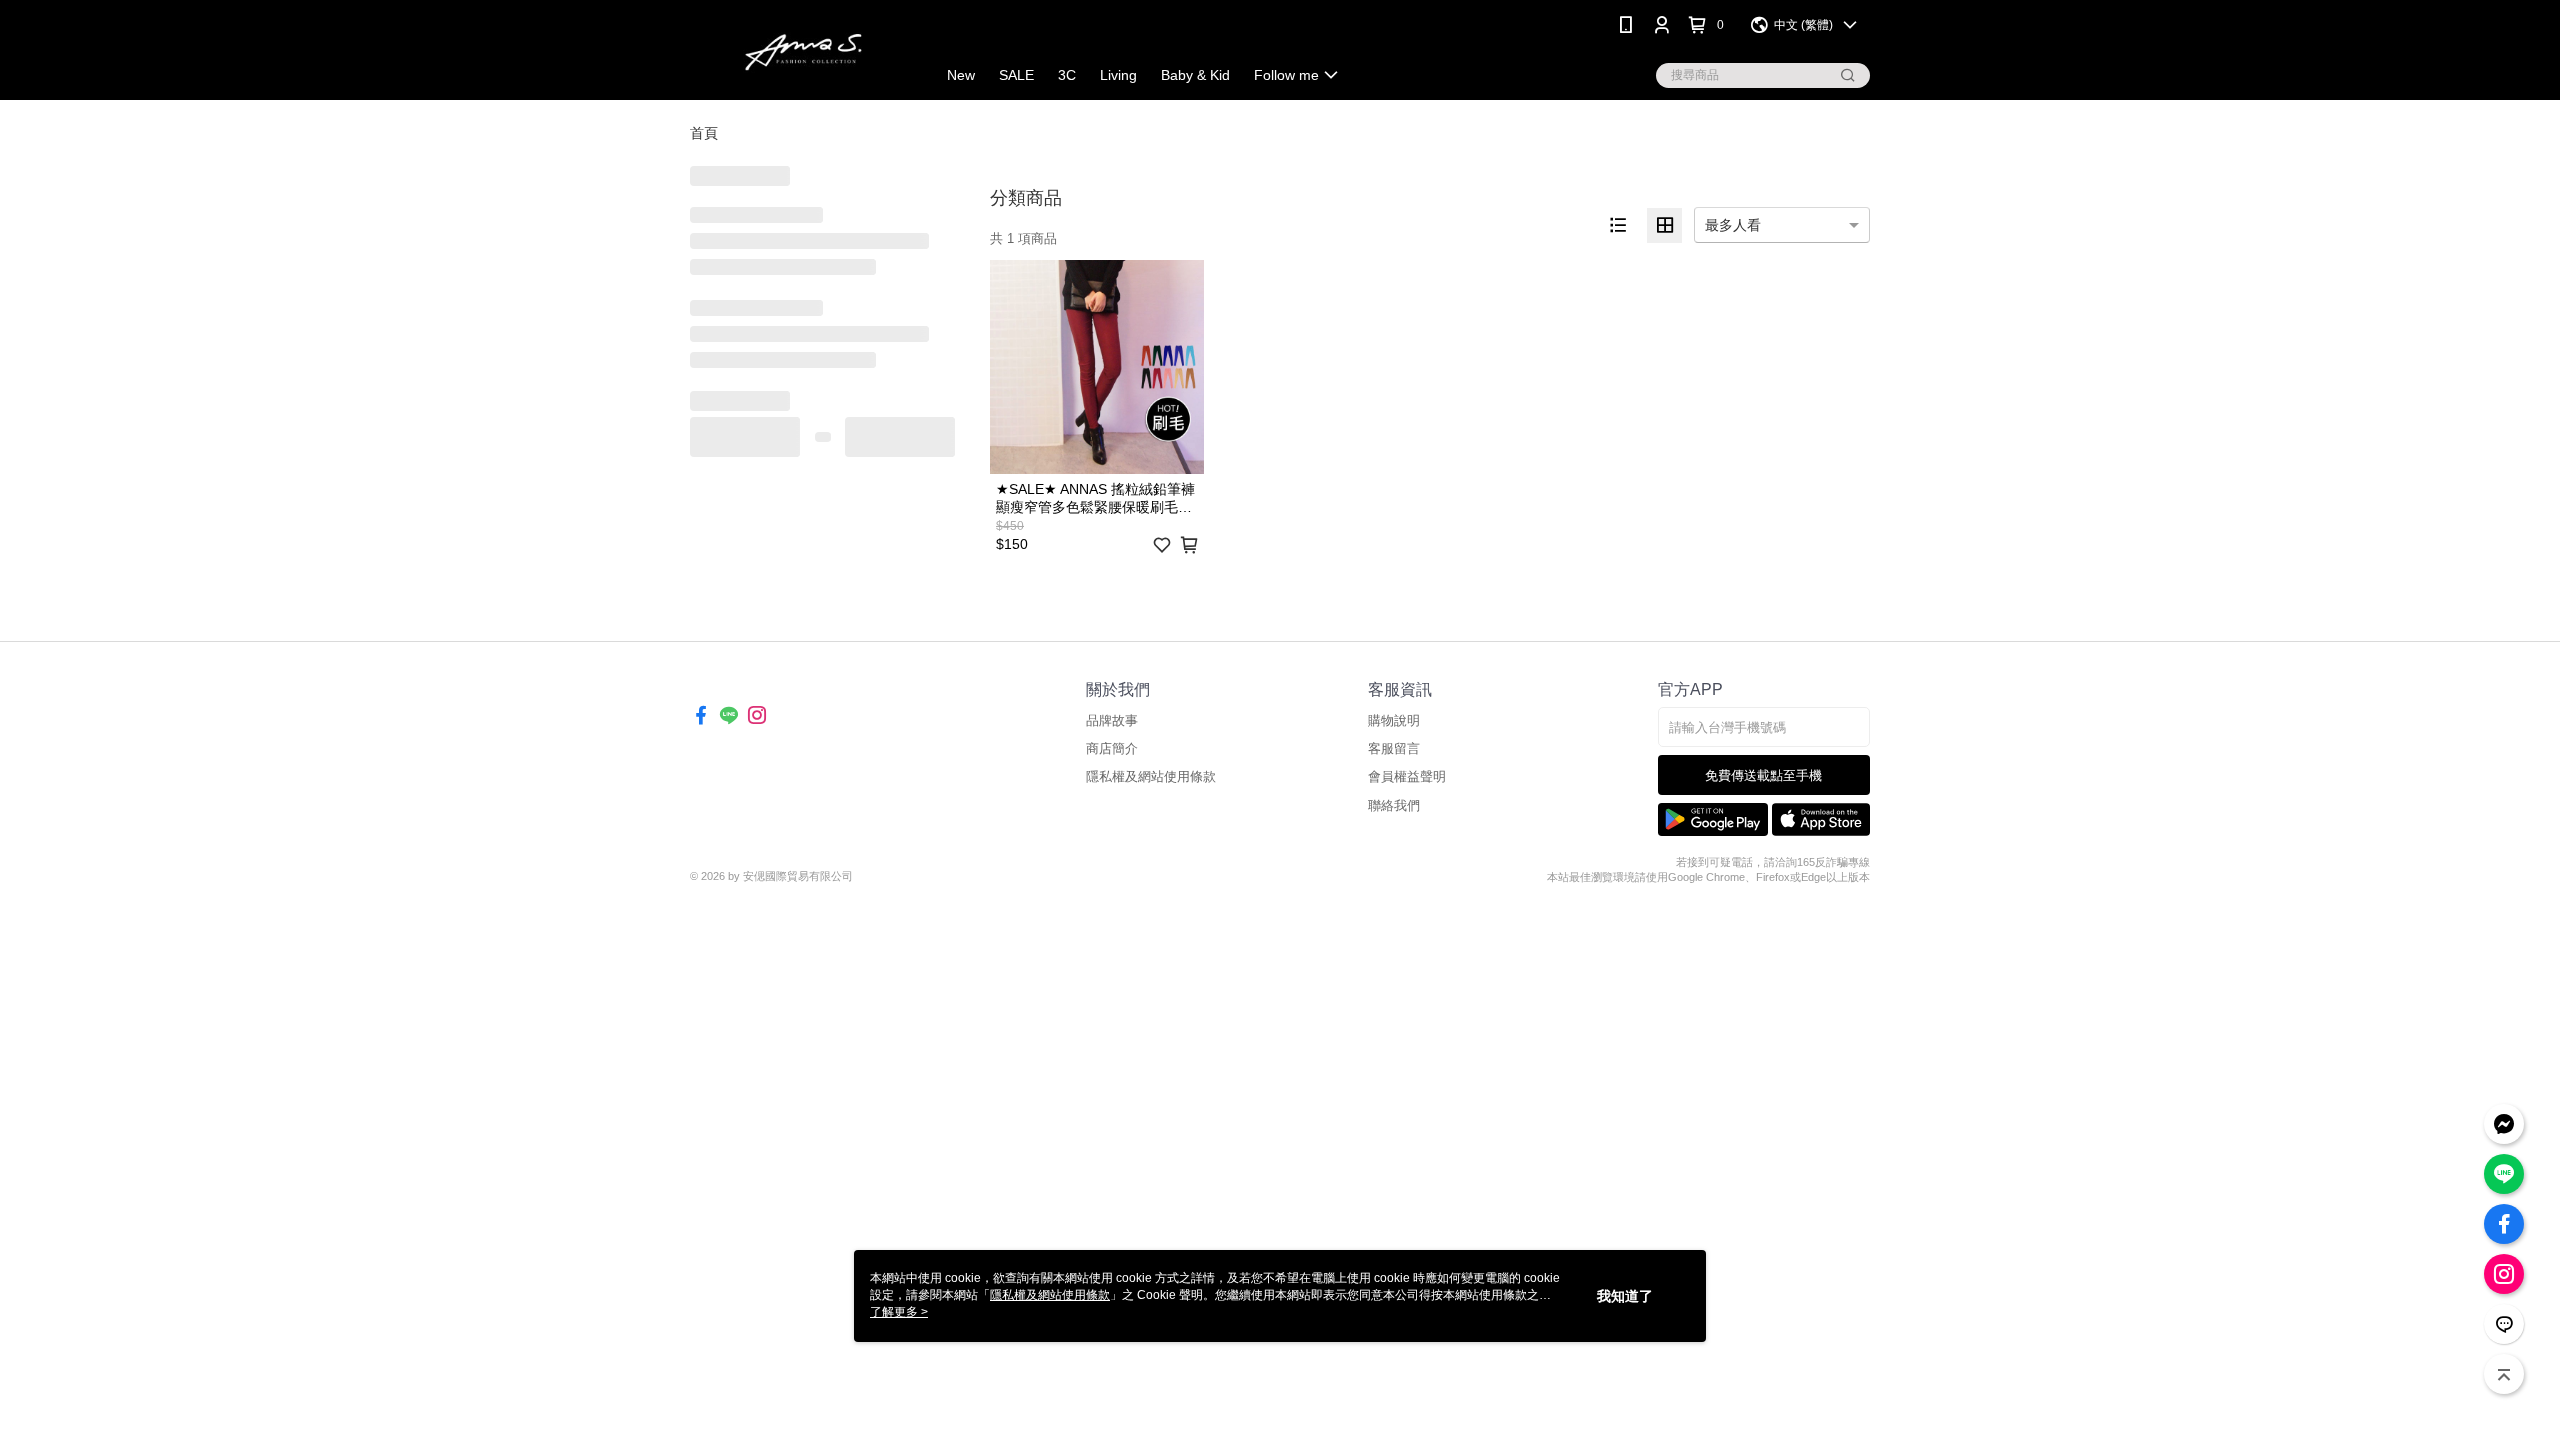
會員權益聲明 (1407, 776)
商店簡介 (1112, 748)
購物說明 (1394, 720)
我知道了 (1625, 1296)
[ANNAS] (801, 52)
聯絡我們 (1394, 805)
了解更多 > (899, 1312)
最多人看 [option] (1733, 225)
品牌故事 (1112, 720)
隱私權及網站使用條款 (1151, 776)
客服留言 (1394, 748)
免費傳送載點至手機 (1763, 775)
